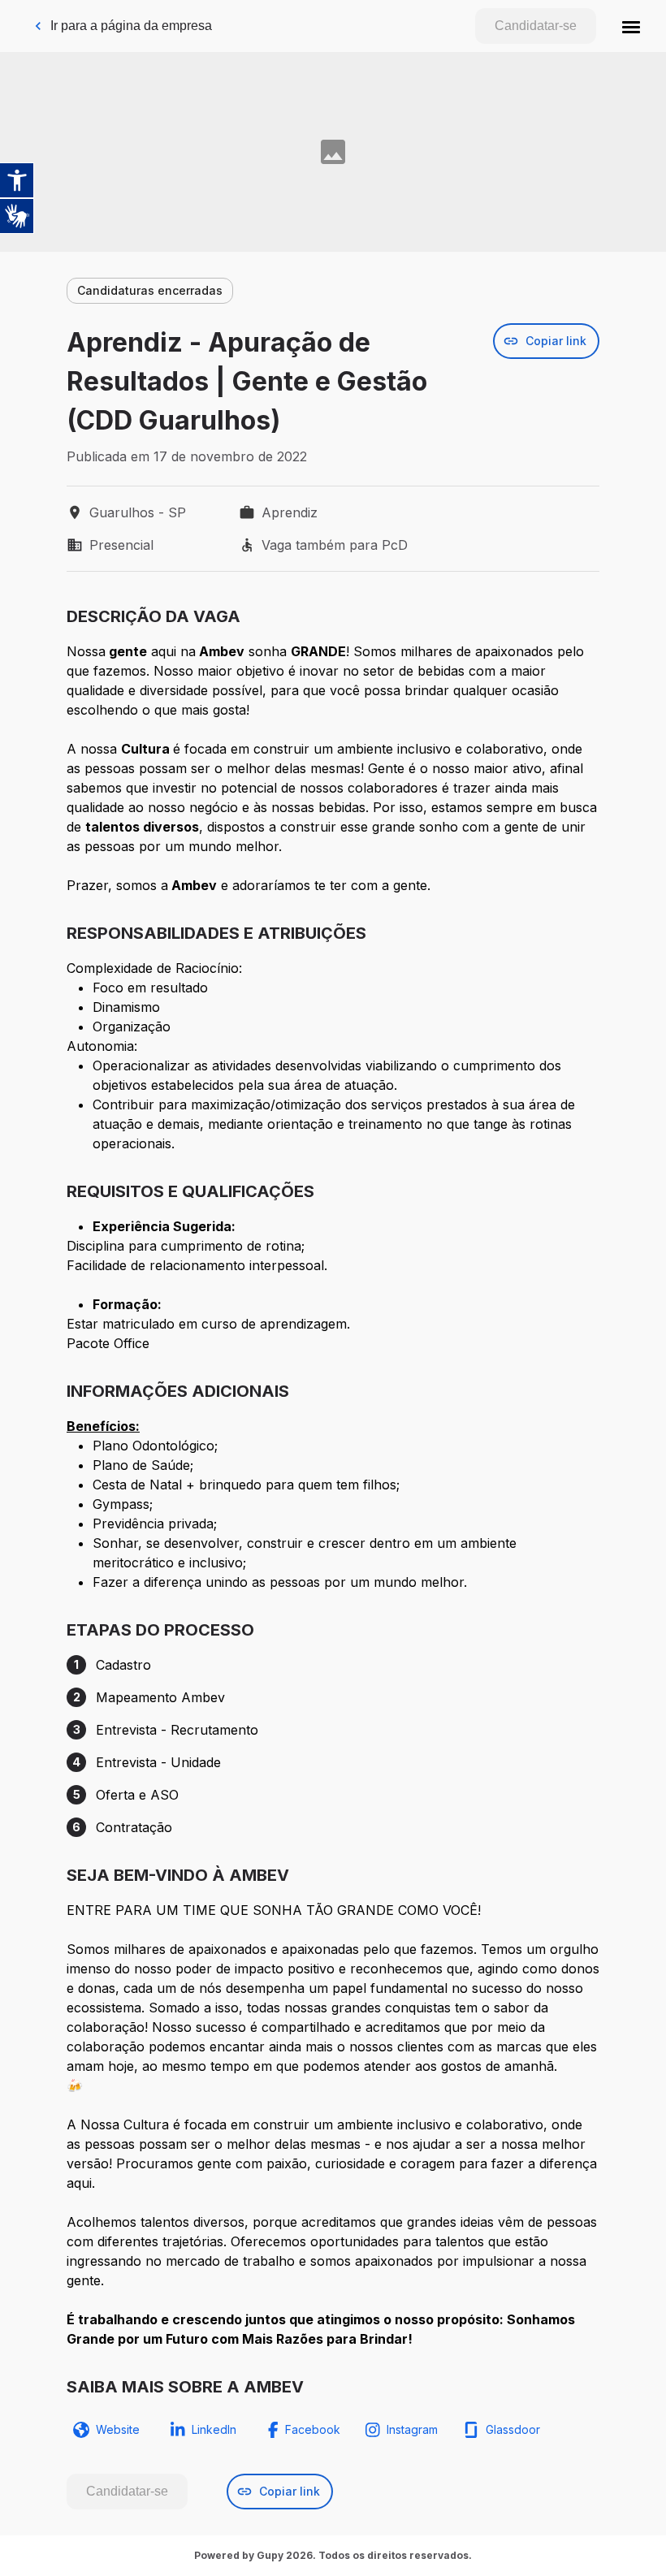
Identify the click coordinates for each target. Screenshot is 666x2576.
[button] (631, 26)
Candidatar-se (536, 26)
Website (118, 2429)
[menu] (631, 26)
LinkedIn (214, 2429)
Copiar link (556, 341)
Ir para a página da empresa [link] (131, 26)
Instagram (412, 2429)
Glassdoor (513, 2429)
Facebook (313, 2429)
